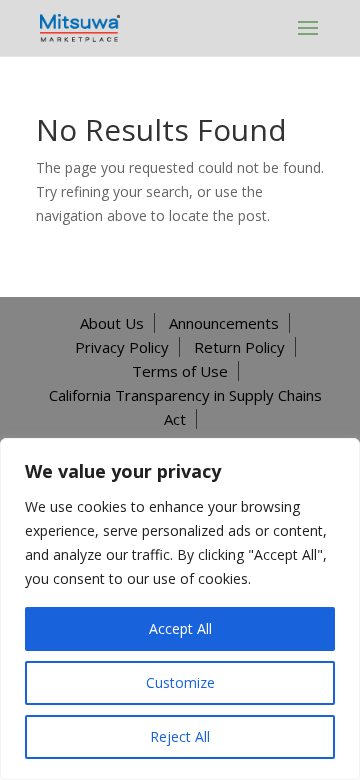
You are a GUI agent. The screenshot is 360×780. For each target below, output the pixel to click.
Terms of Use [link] (180, 371)
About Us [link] (112, 323)
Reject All (180, 736)
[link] (80, 26)
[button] (308, 28)
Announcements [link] (224, 323)
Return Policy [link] (239, 347)
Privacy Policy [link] (122, 347)
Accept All (180, 628)
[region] (180, 609)
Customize (180, 682)
